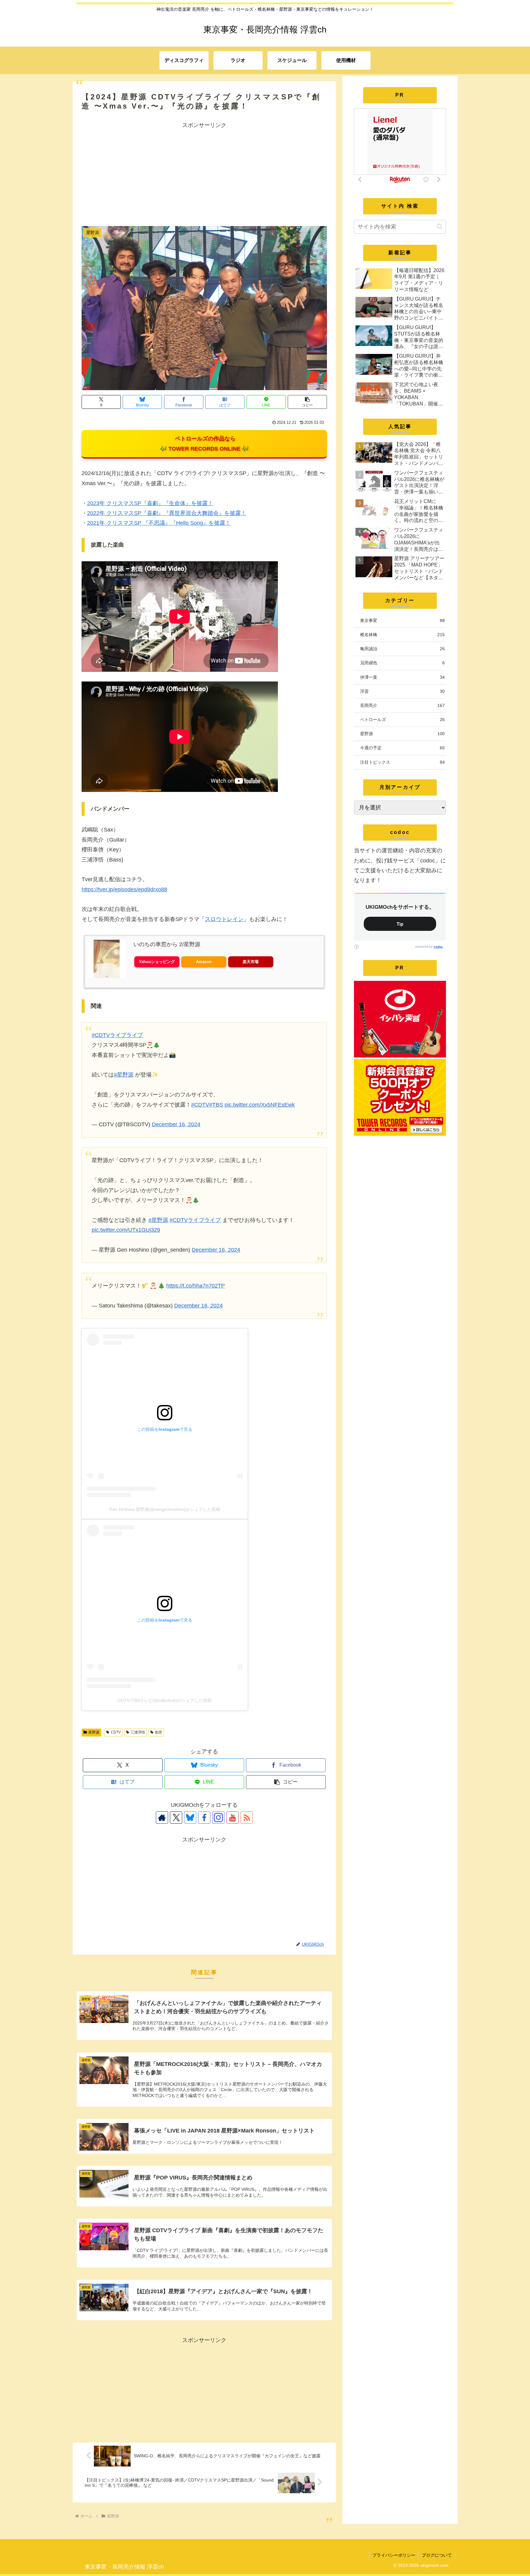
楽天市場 (251, 962)
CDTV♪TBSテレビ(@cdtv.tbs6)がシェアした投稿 (165, 1700)
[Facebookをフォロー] (204, 1818)
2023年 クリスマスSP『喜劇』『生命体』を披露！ (150, 503)
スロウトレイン (224, 919)
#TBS (216, 1105)
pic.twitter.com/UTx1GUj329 (126, 1230)
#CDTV (200, 1105)
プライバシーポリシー (394, 2555)
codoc (438, 947)
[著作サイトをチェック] (162, 1818)
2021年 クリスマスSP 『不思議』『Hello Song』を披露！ (159, 523)
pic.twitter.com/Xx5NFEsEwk (260, 1105)
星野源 (94, 1732)
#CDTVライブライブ (117, 1035)
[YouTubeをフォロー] (232, 1818)
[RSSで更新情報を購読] (247, 1818)
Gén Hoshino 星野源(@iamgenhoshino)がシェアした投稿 (165, 1509)
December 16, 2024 (176, 1124)
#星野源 (124, 1075)
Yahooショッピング (157, 962)
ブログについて (437, 2555)
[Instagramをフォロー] (218, 1818)
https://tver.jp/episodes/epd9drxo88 (124, 889)
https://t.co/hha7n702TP (196, 1286)
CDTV (116, 1732)
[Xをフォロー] (176, 1818)
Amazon (204, 962)
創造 (159, 1732)
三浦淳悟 (138, 1732)
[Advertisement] (204, 173)
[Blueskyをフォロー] (190, 1818)
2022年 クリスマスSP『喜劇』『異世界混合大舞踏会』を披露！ (167, 513)
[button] (307, 402)
